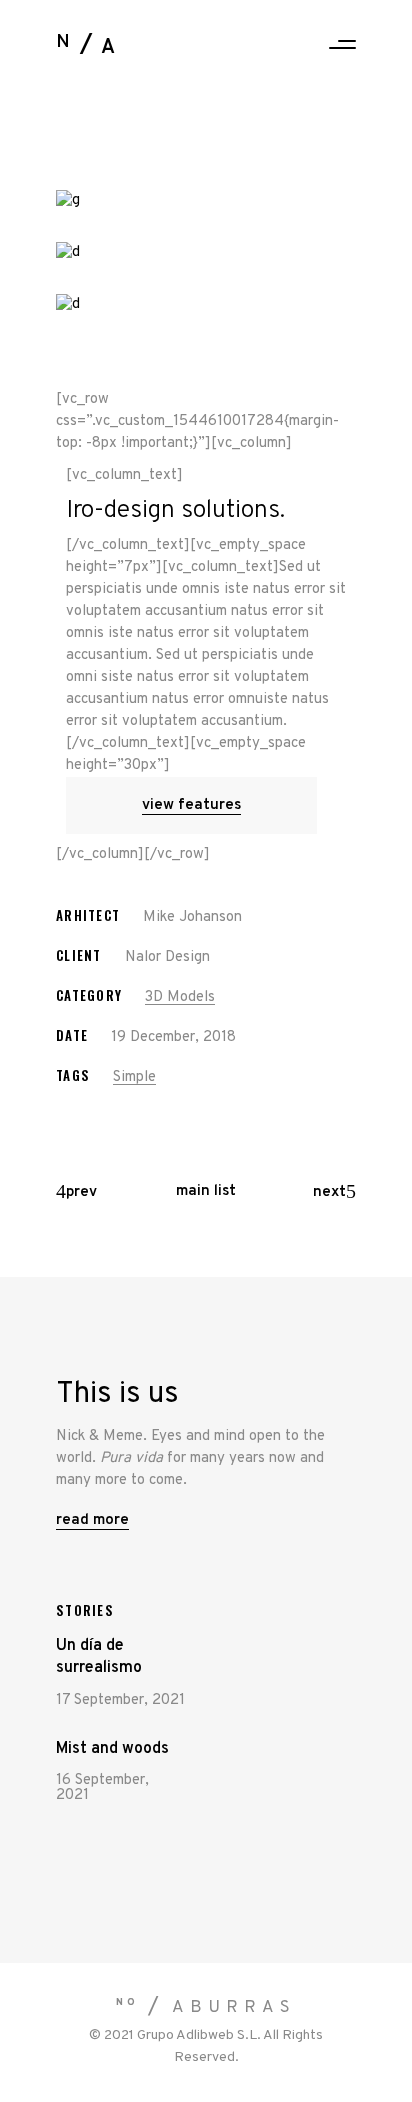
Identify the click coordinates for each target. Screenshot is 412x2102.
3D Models (180, 997)
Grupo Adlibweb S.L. (199, 2035)
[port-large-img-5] (206, 253)
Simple (134, 1077)
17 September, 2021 (120, 1700)
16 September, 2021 (102, 1788)
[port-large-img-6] (206, 305)
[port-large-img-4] (206, 201)
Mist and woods (112, 1749)
